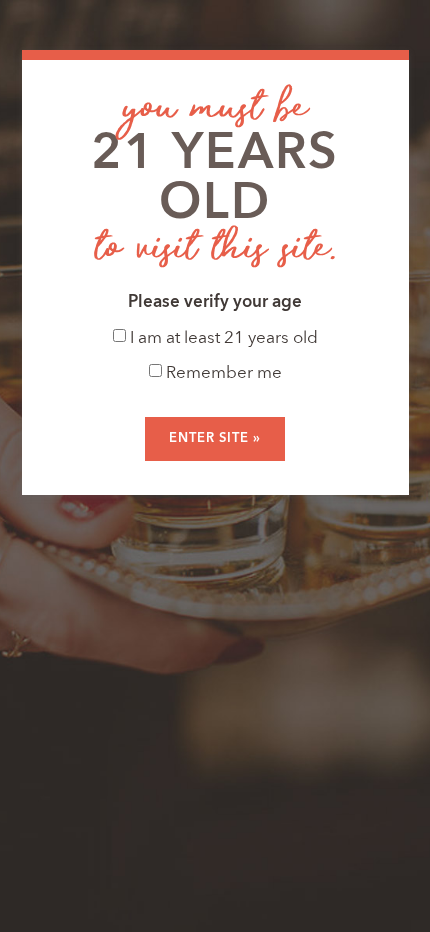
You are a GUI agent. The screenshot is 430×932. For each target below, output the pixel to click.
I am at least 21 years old (222, 338)
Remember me (222, 373)
